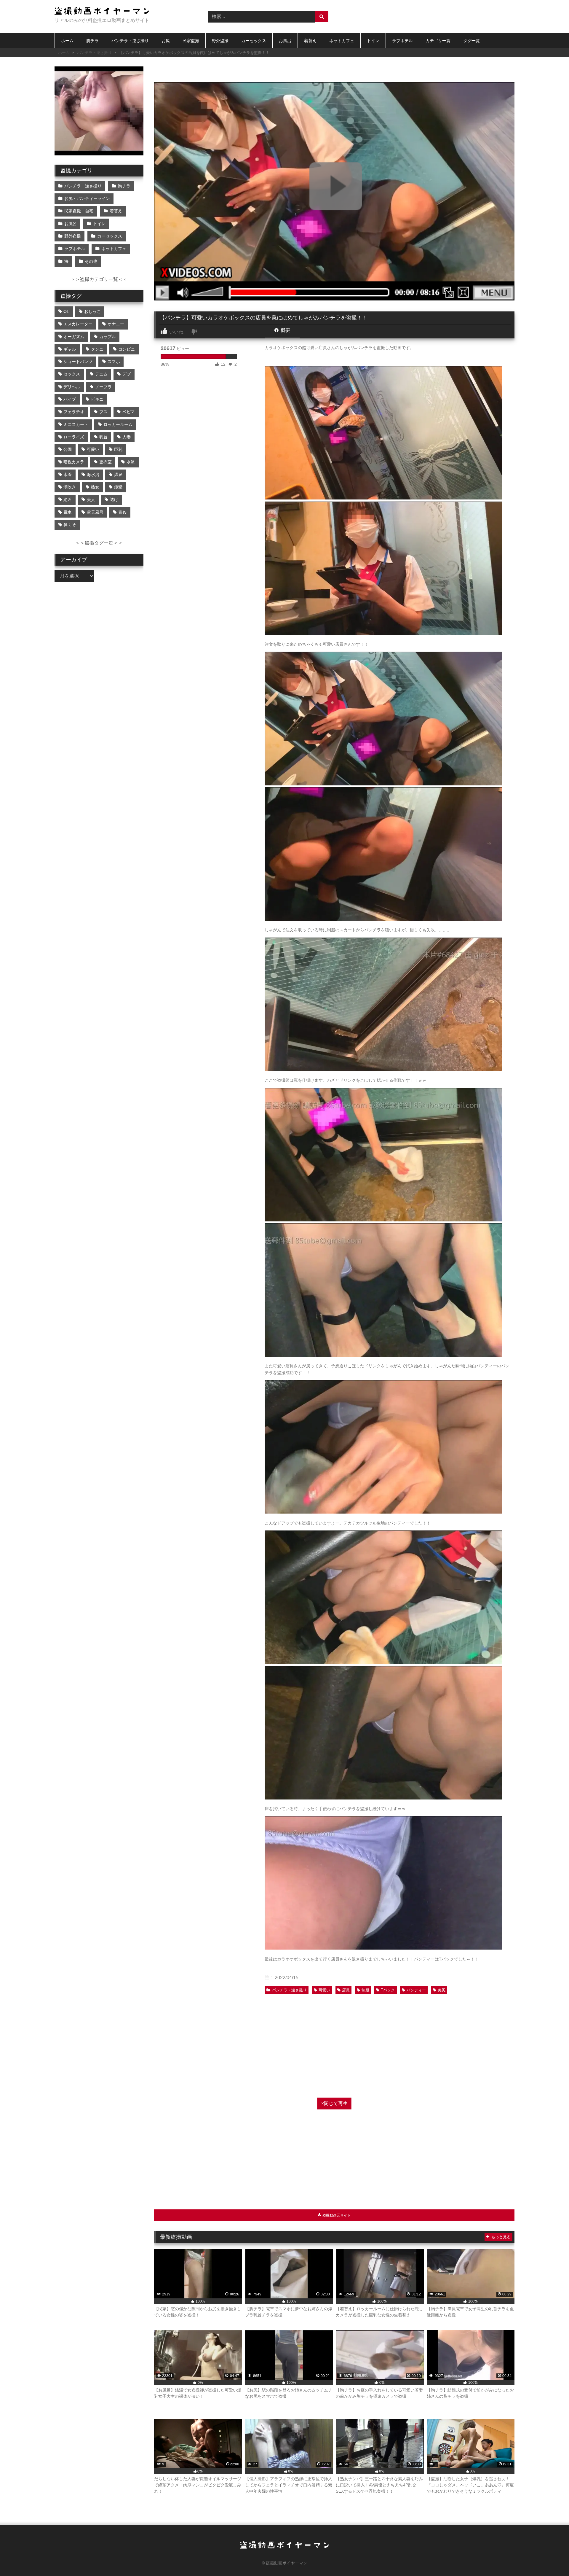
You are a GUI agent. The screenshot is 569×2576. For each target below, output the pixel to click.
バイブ (70, 399)
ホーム (67, 41)
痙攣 (118, 487)
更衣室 (106, 462)
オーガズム (74, 337)
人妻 (127, 437)
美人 (91, 499)
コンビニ (127, 349)
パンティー (416, 1990)
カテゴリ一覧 (438, 41)
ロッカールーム (118, 424)
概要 (285, 330)
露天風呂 (95, 512)
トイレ (373, 41)
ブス (103, 412)
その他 (91, 261)
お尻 (166, 41)
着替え (310, 41)
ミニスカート (76, 424)
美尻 (442, 1990)
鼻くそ (70, 525)
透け (114, 499)
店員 (346, 1990)
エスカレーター (78, 324)
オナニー (116, 324)
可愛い (324, 1990)
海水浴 (93, 475)
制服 (365, 1990)
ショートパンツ (78, 362)
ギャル (70, 349)
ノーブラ (103, 387)
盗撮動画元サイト (336, 2215)
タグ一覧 (471, 41)
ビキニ (97, 399)
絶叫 (68, 499)
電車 (68, 512)
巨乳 (118, 449)
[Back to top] (551, 2558)
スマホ (114, 362)
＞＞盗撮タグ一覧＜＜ (99, 543)
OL (66, 311)
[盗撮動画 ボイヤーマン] (102, 12)
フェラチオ (74, 412)
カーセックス (254, 41)
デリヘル (72, 387)
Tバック (388, 1990)
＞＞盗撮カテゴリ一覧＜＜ (99, 279)
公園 (68, 449)
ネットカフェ (342, 41)
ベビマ (129, 412)
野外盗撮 (220, 41)
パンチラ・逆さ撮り (130, 41)
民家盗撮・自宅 (79, 211)
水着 (68, 475)
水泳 (131, 462)
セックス (72, 374)
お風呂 (285, 41)
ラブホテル (402, 41)
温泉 (118, 475)
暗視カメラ (74, 462)
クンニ (97, 349)
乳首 (103, 437)
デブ (127, 374)
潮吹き (70, 487)
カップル (108, 337)
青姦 (122, 512)
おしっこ (92, 311)
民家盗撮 (191, 41)
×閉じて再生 (334, 2103)
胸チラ (92, 41)
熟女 (95, 487)
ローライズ (74, 437)
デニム (101, 374)
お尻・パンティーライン (87, 198)
